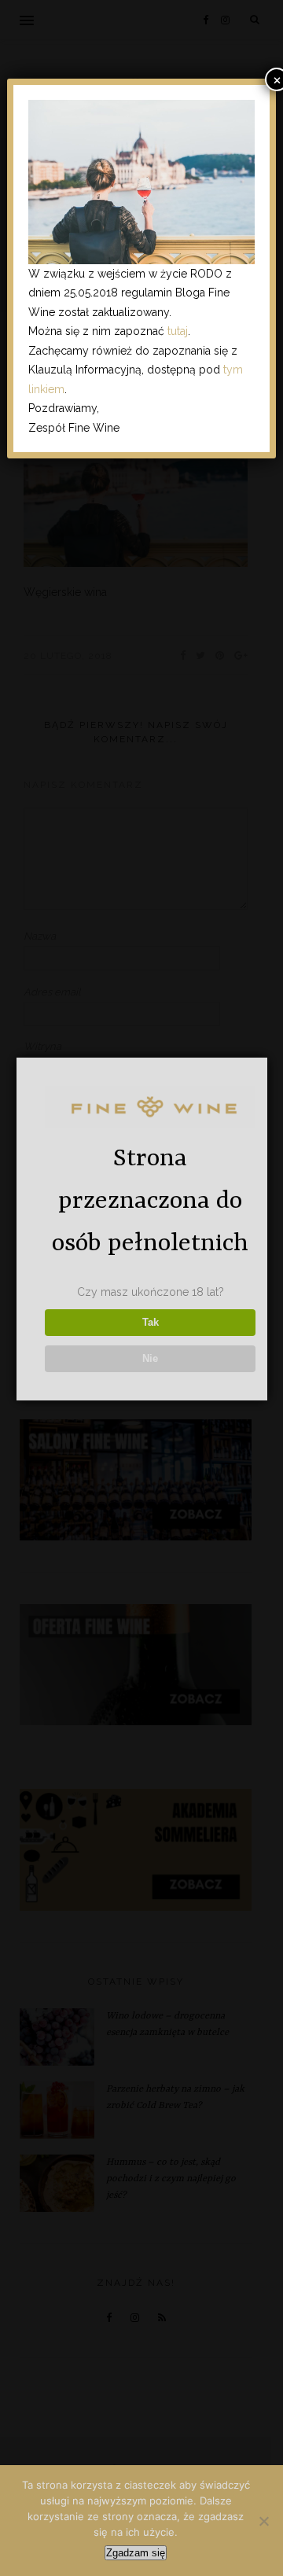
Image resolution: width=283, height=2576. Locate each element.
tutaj (178, 331)
